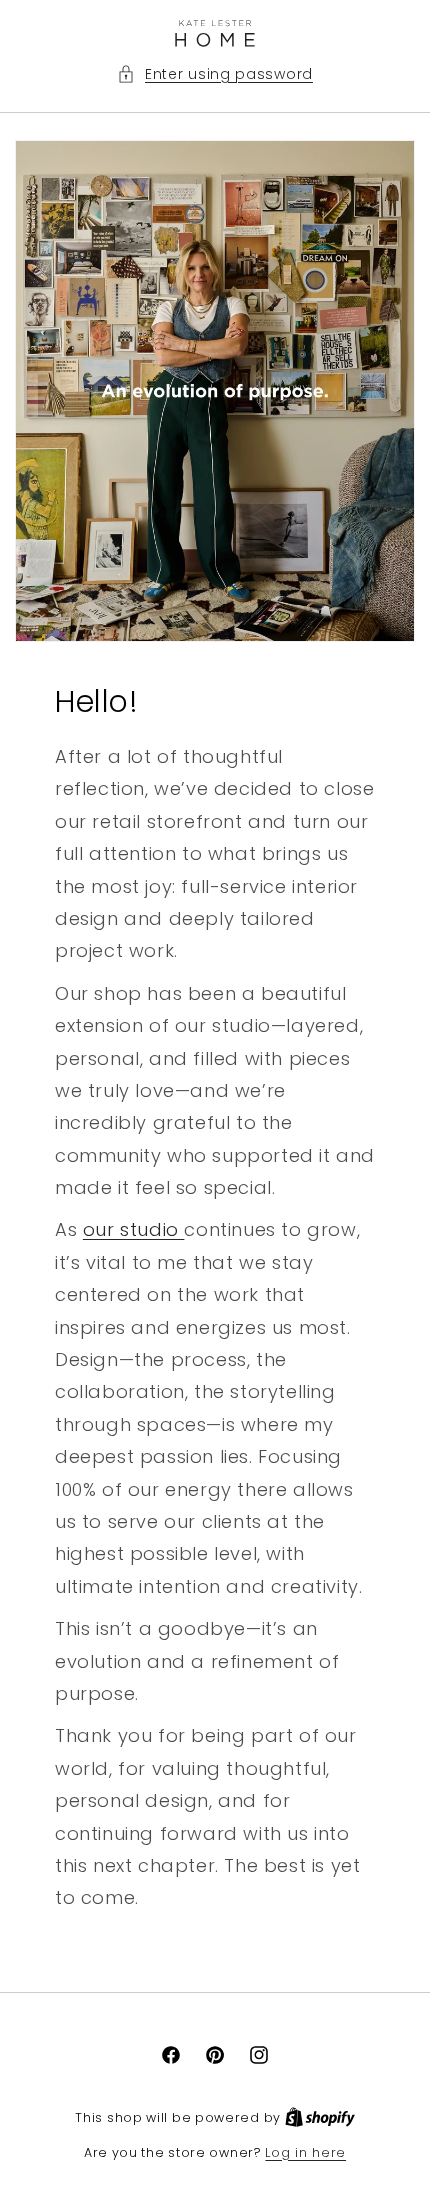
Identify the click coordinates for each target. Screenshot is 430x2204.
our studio (134, 1229)
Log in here (305, 2152)
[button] (215, 74)
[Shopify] (320, 2117)
